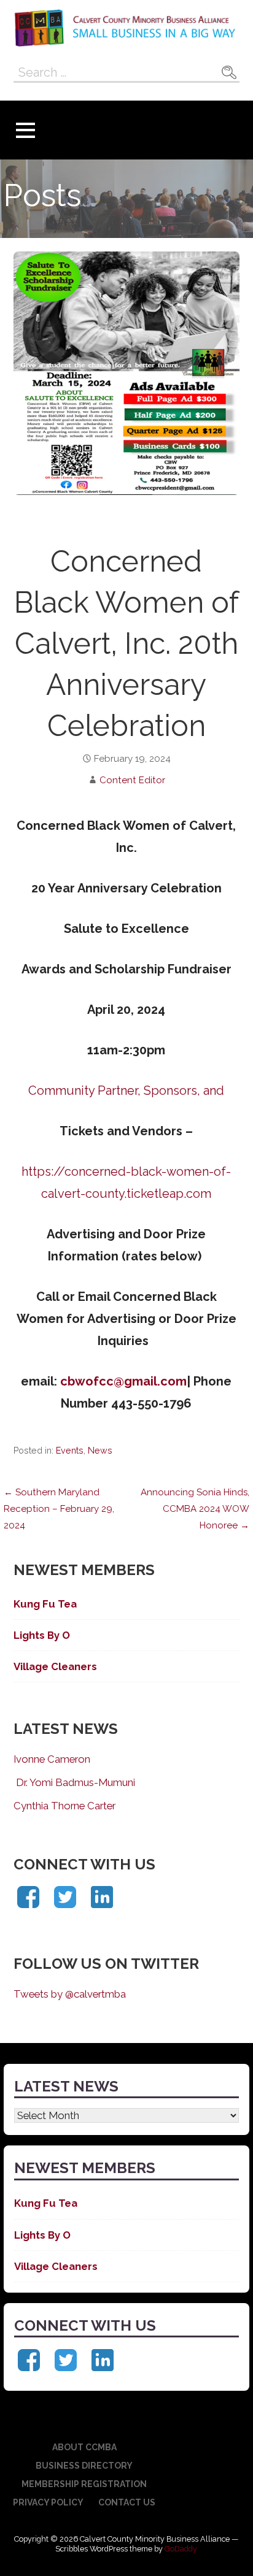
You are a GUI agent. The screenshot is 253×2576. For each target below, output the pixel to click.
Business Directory (84, 2466)
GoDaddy (181, 2549)
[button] (25, 130)
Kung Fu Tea (45, 1604)
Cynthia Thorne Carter (64, 1806)
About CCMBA (84, 2447)
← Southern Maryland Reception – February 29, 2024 (59, 1509)
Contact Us (127, 2502)
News (100, 1451)
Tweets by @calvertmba (70, 1994)
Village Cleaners (55, 1666)
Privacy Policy (48, 2502)
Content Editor (132, 780)
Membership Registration (84, 2484)
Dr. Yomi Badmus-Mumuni (74, 1782)
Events (70, 1451)
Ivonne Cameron (52, 1759)
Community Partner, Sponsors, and (126, 1091)
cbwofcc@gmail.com (123, 1381)
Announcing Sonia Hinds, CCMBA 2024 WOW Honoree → (195, 1509)
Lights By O (42, 1635)
